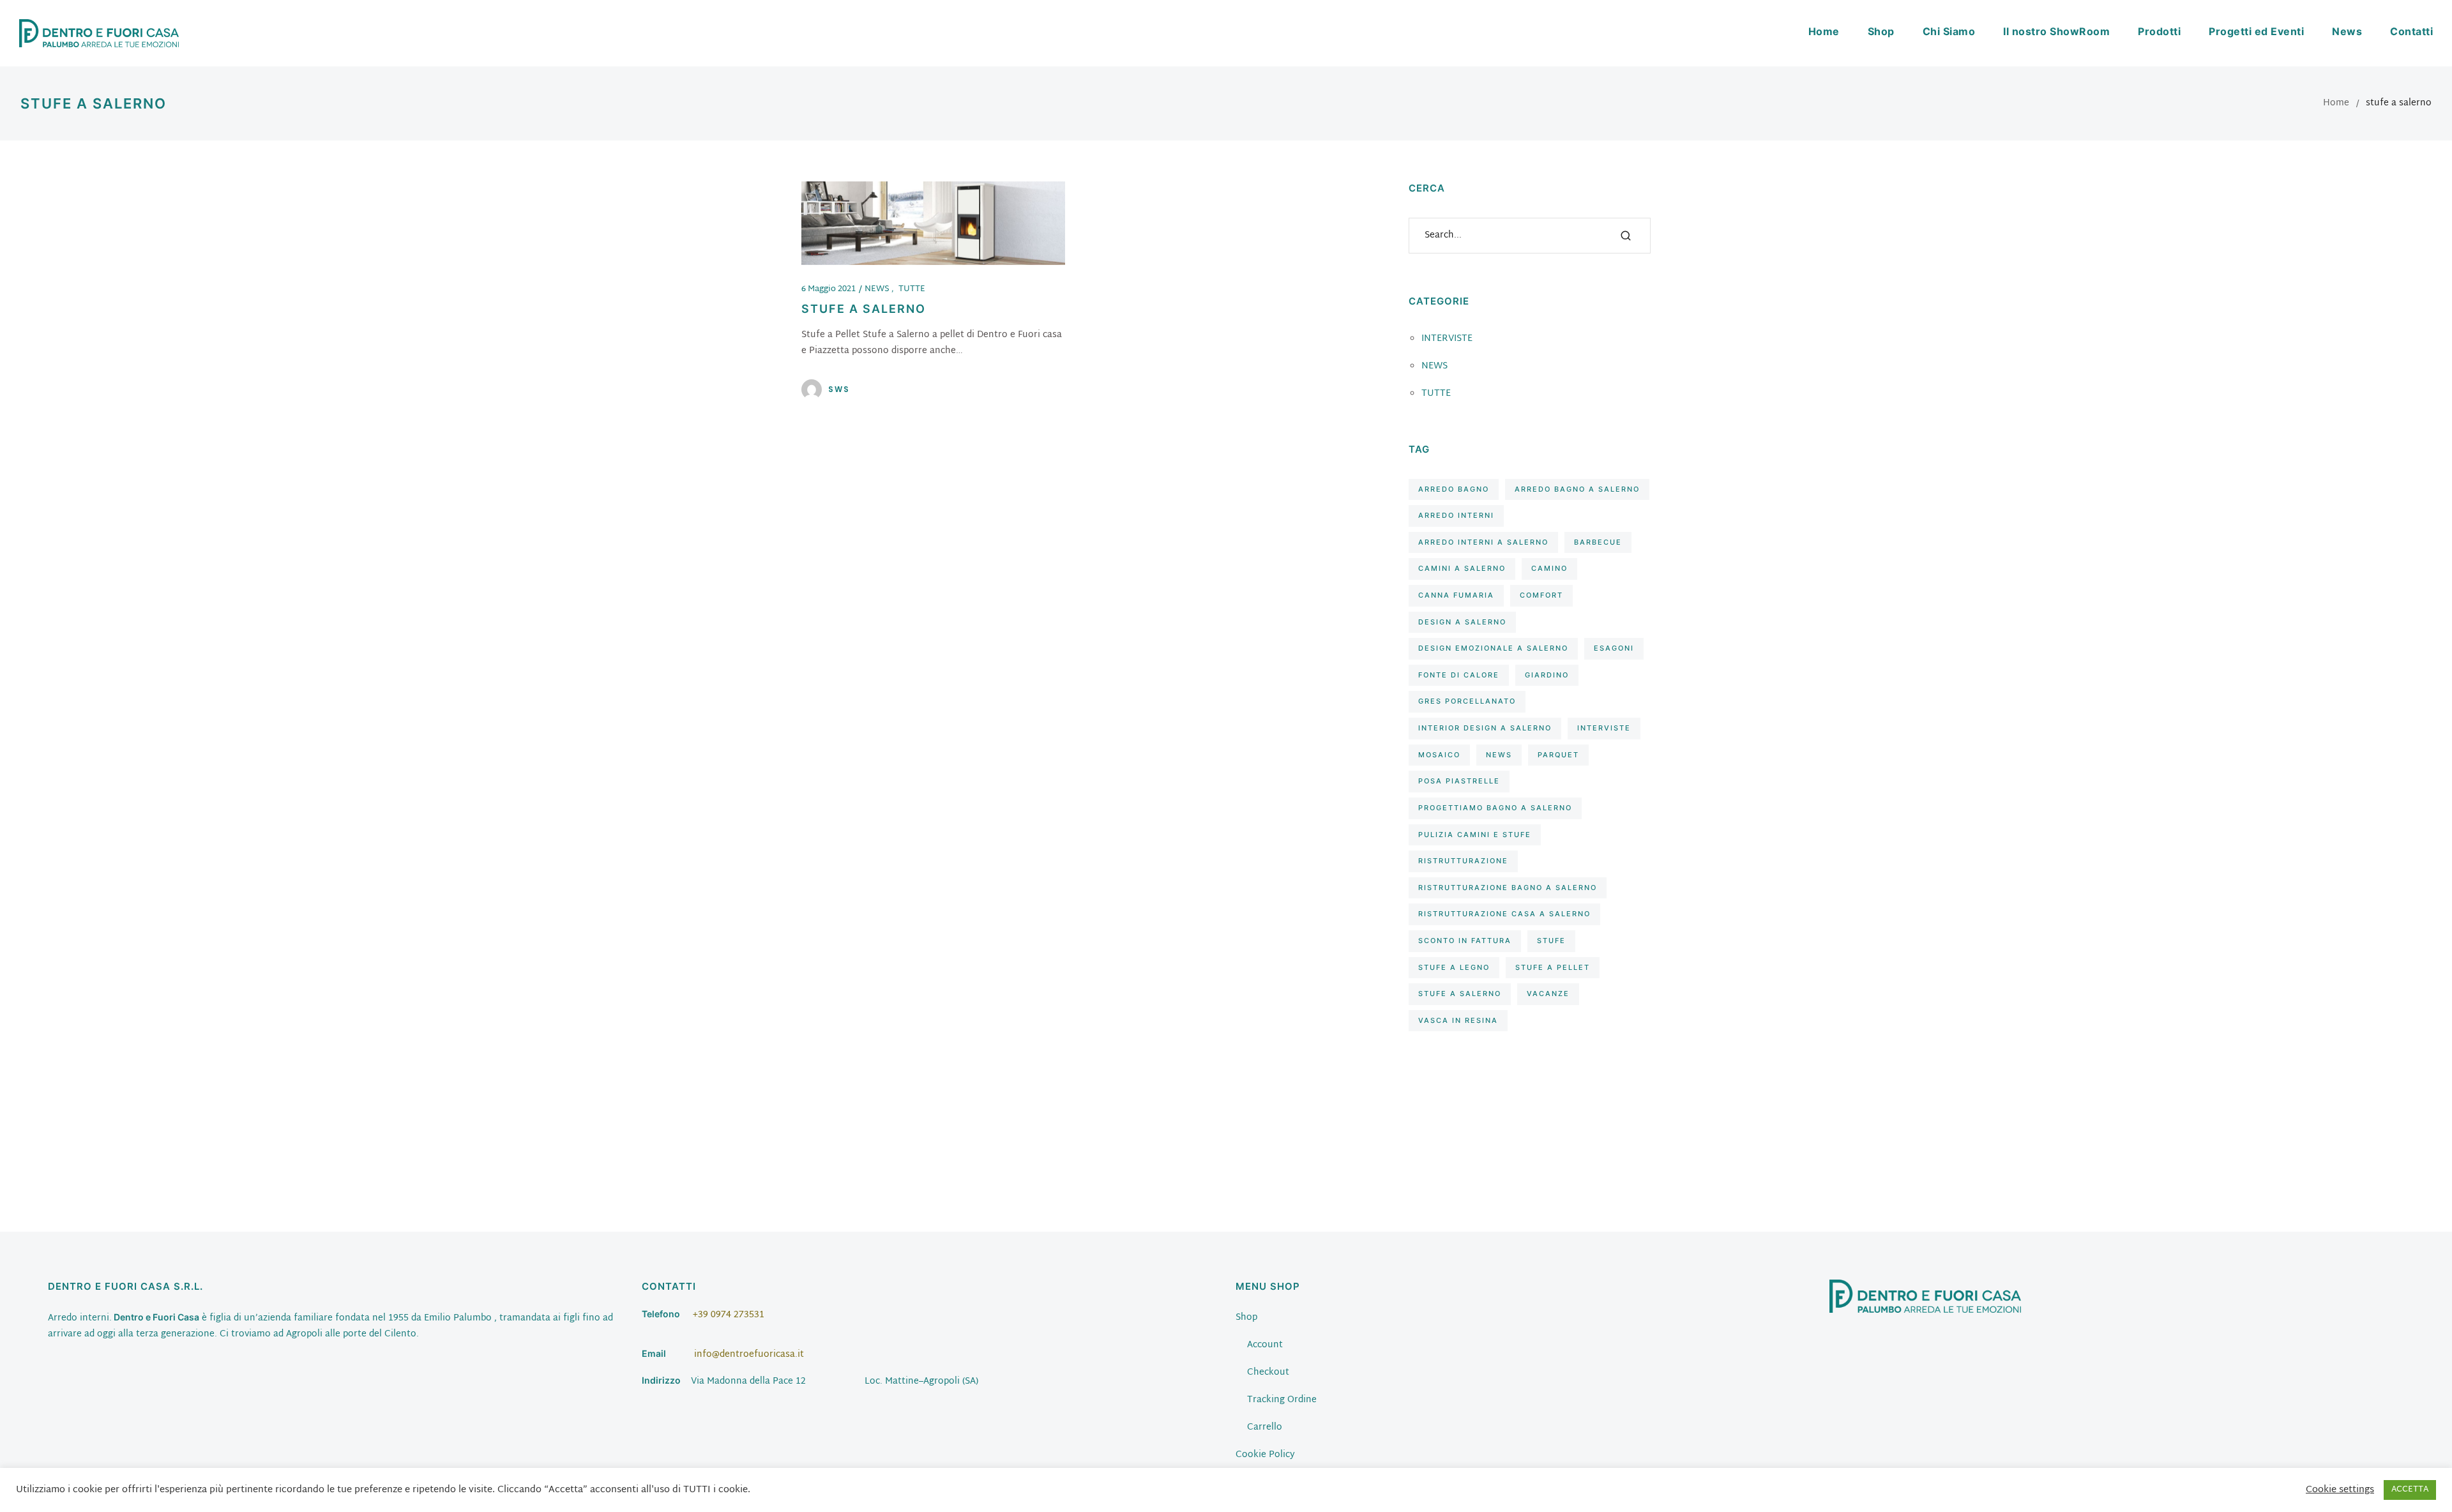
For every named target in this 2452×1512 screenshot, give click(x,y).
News (2347, 31)
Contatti (2411, 31)
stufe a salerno (1460, 994)
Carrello (1265, 1427)
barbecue (1598, 542)
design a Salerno (1462, 622)
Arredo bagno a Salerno (1577, 489)
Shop (1881, 31)
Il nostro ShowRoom (2056, 31)
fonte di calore (1459, 675)
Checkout (1268, 1372)
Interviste (1604, 728)
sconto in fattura (1465, 941)
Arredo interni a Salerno (1483, 542)
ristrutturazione (1463, 861)
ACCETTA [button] (2410, 1490)
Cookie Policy (1265, 1455)
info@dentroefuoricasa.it (749, 1355)
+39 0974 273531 (729, 1315)
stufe (1551, 941)
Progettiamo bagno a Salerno (1495, 808)
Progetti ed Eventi (2256, 31)
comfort (1541, 595)
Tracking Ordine (1282, 1400)
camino (1549, 568)
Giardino (1547, 675)
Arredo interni (1456, 515)
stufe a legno (1454, 967)
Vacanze (1548, 994)
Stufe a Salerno (864, 309)
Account (1265, 1345)
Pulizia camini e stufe (1475, 835)
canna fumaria (1456, 595)
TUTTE (912, 289)
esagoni (1614, 648)
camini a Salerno (1462, 568)
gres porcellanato (1467, 701)
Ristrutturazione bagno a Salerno (1508, 888)
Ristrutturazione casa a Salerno (1504, 914)
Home (1824, 31)
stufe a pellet (1553, 967)
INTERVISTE (1447, 339)
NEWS (878, 289)
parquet (1558, 755)
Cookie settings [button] (2340, 1490)
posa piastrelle (1459, 781)
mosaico (1439, 755)
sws (839, 389)
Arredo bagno (1454, 489)
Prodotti (2159, 31)
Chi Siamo (1949, 31)
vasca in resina (1458, 1020)
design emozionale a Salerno (1493, 648)
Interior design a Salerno (1485, 728)
